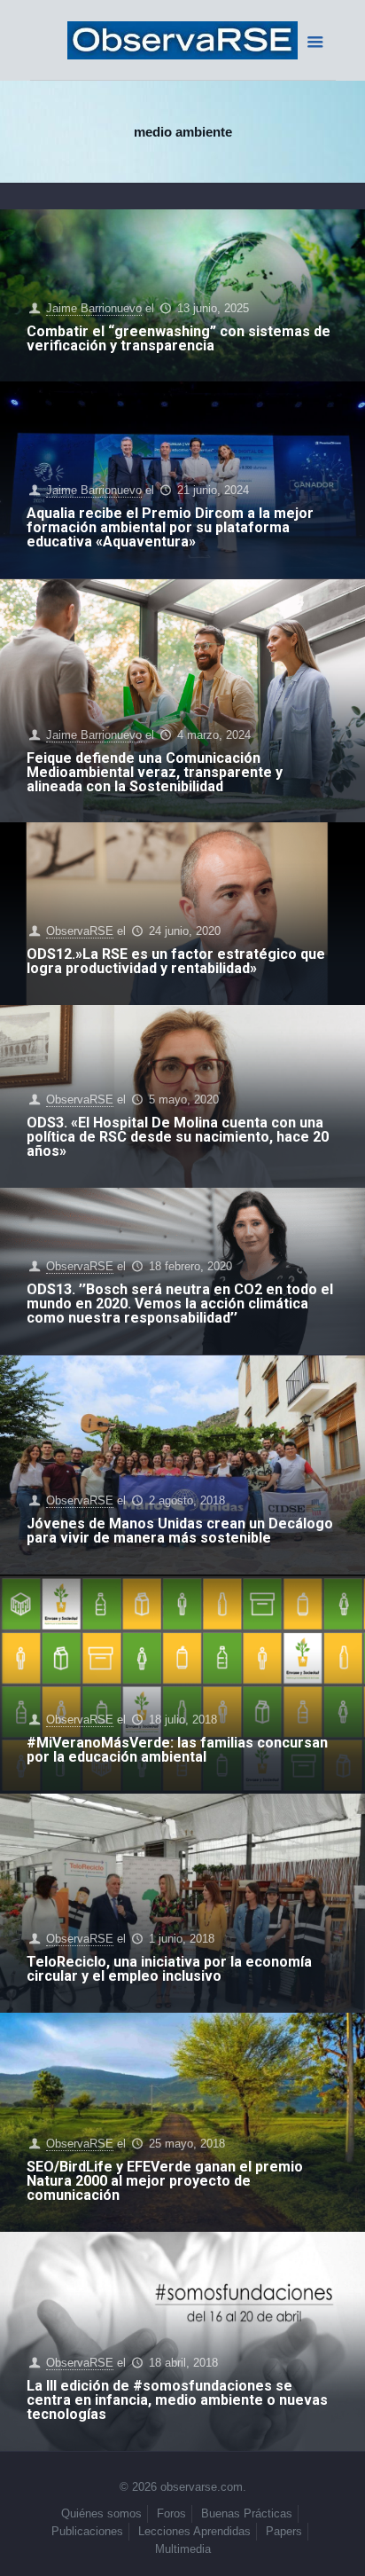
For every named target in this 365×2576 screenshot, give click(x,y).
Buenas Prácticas (247, 2513)
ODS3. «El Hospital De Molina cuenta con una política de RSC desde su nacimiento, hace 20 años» (178, 1137)
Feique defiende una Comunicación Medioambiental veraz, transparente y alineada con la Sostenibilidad (155, 772)
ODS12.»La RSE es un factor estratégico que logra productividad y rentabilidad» (176, 961)
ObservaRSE (80, 931)
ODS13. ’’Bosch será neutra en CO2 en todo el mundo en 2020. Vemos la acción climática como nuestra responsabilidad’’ (180, 1304)
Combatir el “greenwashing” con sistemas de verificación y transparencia (179, 338)
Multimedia (183, 2549)
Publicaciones (87, 2531)
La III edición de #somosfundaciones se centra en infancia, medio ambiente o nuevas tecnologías (177, 2400)
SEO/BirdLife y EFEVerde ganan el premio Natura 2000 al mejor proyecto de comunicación (165, 2181)
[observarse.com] (183, 40)
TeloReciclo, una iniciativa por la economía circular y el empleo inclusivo (169, 1969)
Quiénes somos (101, 2513)
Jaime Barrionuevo (94, 308)
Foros (171, 2513)
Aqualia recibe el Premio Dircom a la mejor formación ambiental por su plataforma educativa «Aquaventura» (170, 527)
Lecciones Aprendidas (194, 2531)
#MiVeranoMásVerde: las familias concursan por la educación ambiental (177, 1750)
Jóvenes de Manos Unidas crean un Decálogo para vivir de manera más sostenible (180, 1531)
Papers (284, 2531)
